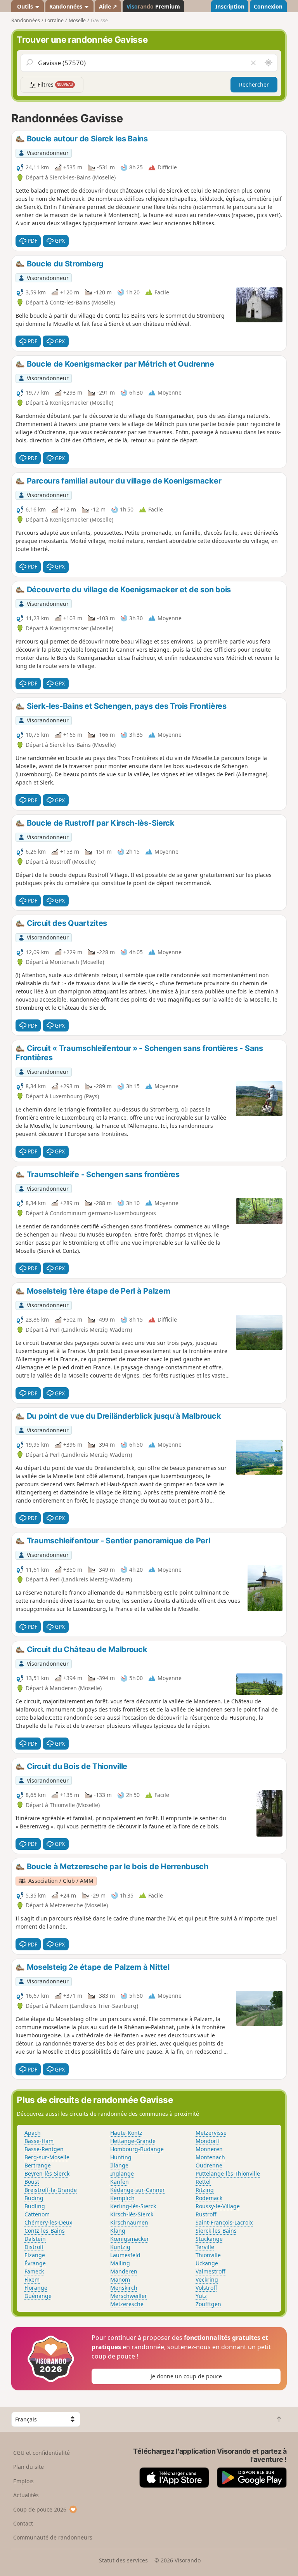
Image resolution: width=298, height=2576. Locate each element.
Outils (25, 6)
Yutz (201, 2296)
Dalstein (35, 2239)
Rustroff (206, 2214)
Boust (32, 2182)
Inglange (122, 2173)
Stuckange (209, 2239)
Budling (35, 2206)
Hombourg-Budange (137, 2149)
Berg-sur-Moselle (47, 2157)
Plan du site (29, 2467)
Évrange (35, 2263)
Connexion (268, 6)
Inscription (230, 6)
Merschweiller (129, 2296)
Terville (205, 2247)
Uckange (207, 2263)
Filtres (55, 84)
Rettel (203, 2182)
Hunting (121, 2157)
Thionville (208, 2255)
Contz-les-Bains (45, 2231)
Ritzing (205, 2190)
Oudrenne (209, 2165)
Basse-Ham (39, 2141)
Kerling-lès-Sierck (133, 2206)
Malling (120, 2263)
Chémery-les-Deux (48, 2222)
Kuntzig (120, 2247)
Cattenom (37, 2214)
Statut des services (123, 2560)
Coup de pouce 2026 (40, 2509)
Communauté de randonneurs (53, 2537)
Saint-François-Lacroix (224, 2222)
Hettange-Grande (133, 2141)
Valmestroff (211, 2271)
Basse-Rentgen (44, 2149)
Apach (33, 2133)
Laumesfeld (125, 2255)
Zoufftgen (208, 2304)
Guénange (38, 2296)
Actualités (26, 2495)
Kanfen (120, 2182)
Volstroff (206, 2288)
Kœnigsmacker (130, 2239)
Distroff (34, 2247)
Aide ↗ (108, 6)
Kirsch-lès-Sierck (132, 2214)
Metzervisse (211, 2133)
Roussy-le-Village (218, 2206)
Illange (119, 2165)
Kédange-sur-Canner (138, 2190)
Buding (34, 2198)
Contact (23, 2523)
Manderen (124, 2271)
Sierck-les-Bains (216, 2231)
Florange (36, 2288)
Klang (118, 2231)
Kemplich (122, 2198)
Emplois (23, 2481)
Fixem (32, 2279)
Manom (120, 2279)
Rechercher (254, 84)
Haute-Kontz (126, 2133)
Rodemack (209, 2198)
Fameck (34, 2271)
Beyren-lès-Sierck (47, 2173)
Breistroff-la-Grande (51, 2190)
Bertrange (38, 2165)
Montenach (210, 2157)
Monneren (209, 2149)
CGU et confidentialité (42, 2453)
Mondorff (208, 2141)
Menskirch (124, 2288)
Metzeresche (127, 2304)
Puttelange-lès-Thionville (228, 2173)
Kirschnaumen (129, 2222)
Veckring (207, 2279)
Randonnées (67, 6)
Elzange (35, 2255)
